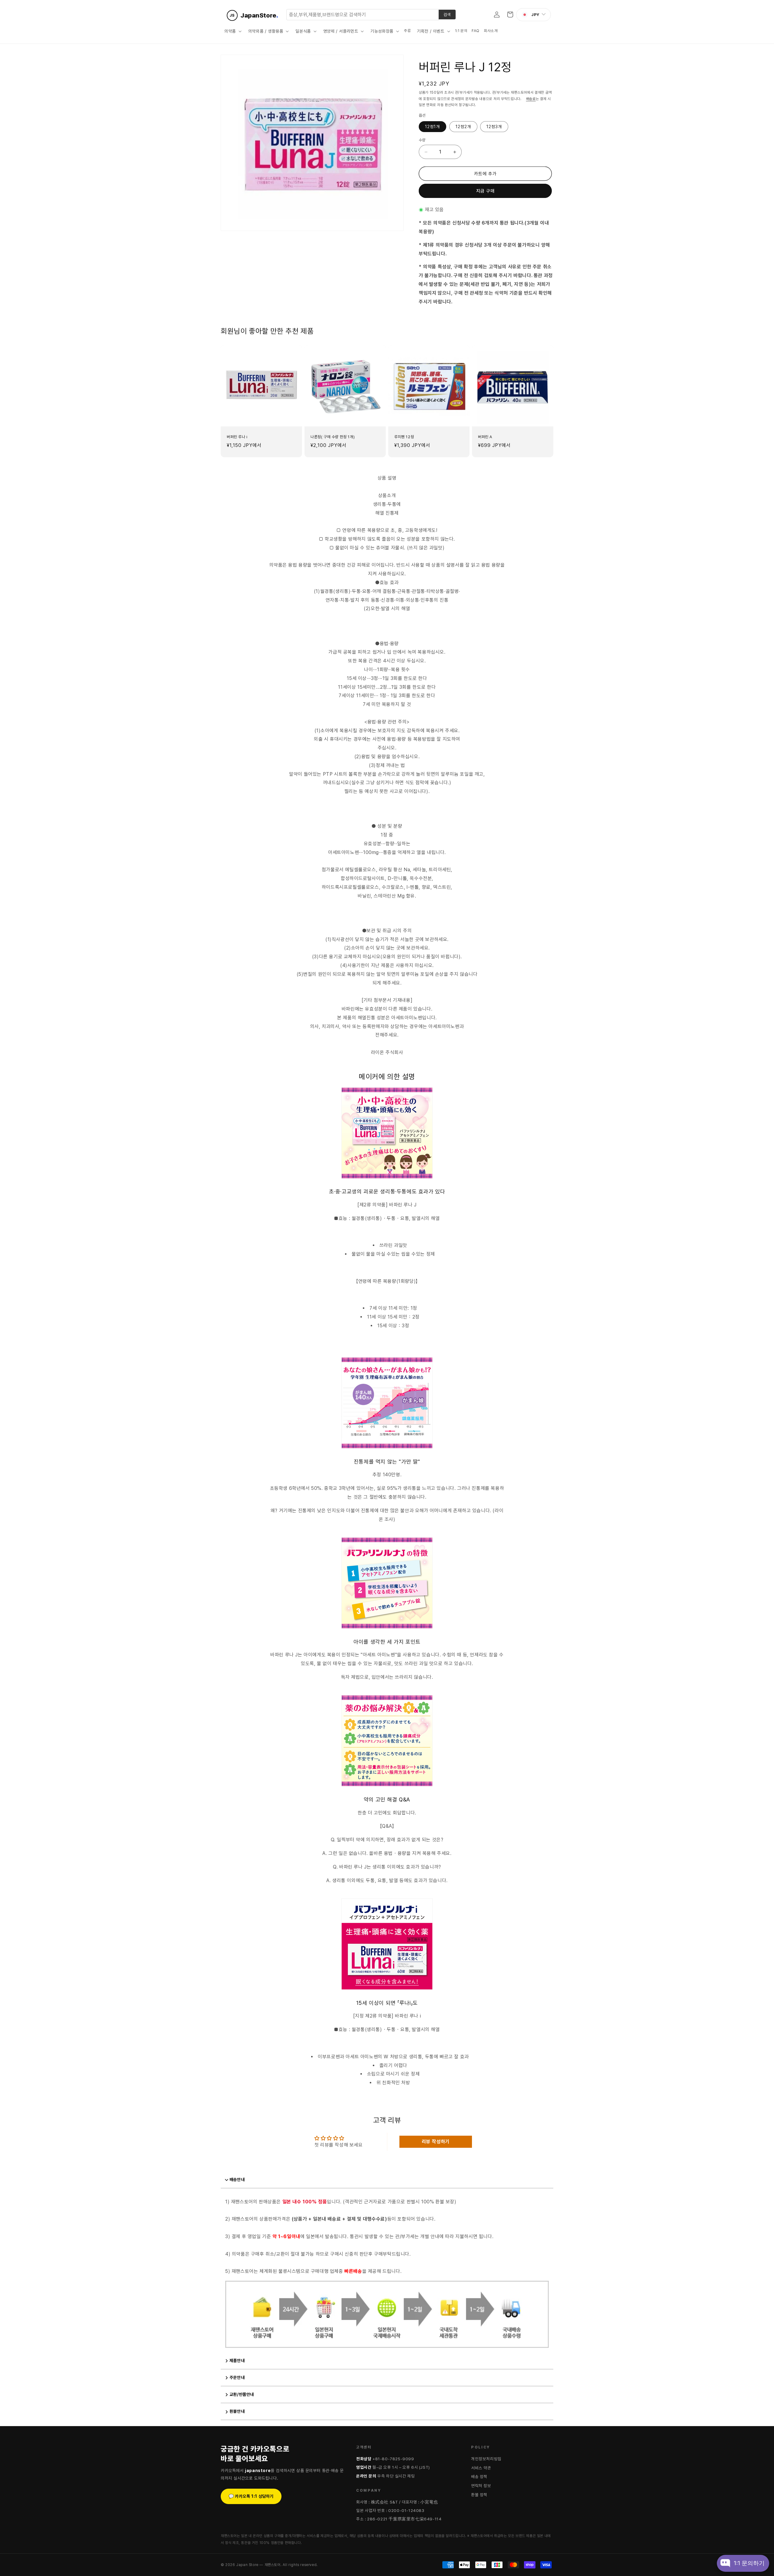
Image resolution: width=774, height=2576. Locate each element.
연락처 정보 (481, 2486)
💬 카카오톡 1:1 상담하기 (251, 2496)
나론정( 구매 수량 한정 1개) (333, 437)
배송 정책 (479, 2477)
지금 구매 (485, 191)
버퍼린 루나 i (237, 437)
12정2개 (463, 127)
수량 (422, 140)
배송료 (531, 99)
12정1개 (433, 127)
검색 (447, 15)
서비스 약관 (481, 2468)
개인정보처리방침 (486, 2459)
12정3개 (494, 127)
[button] (232, 31)
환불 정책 (479, 2495)
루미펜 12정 (404, 437)
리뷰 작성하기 (436, 2142)
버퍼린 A (485, 437)
